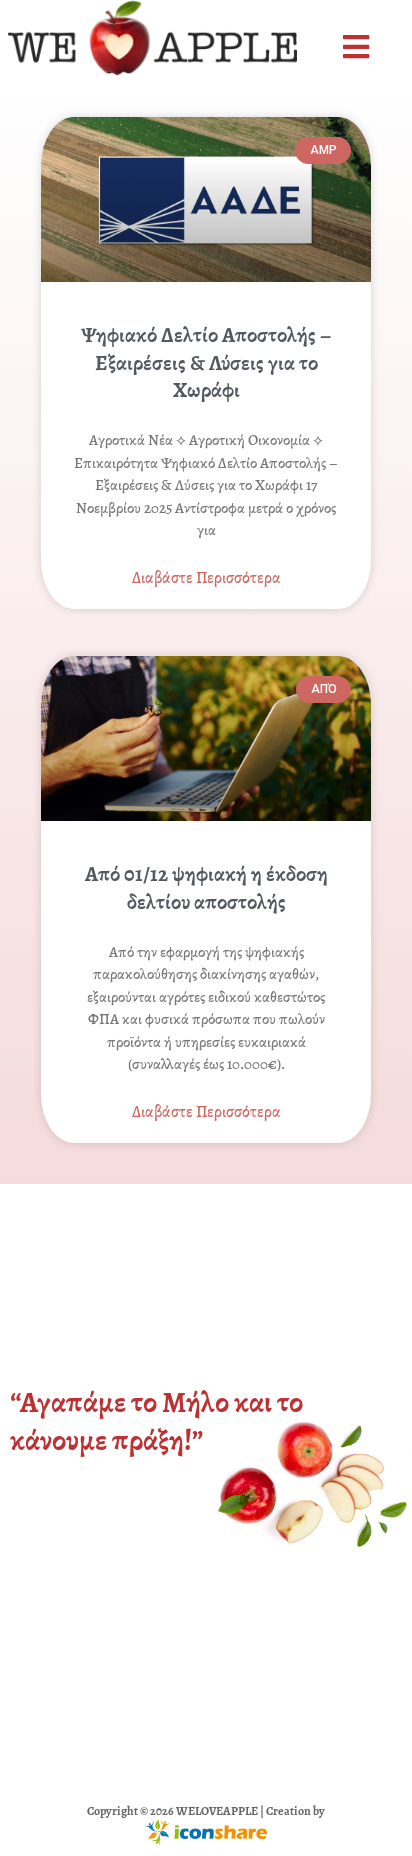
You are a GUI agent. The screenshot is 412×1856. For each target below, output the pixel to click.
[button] (358, 47)
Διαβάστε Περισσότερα (206, 578)
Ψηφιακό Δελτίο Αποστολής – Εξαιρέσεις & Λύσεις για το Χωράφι (206, 362)
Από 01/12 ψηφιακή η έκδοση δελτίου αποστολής (206, 887)
